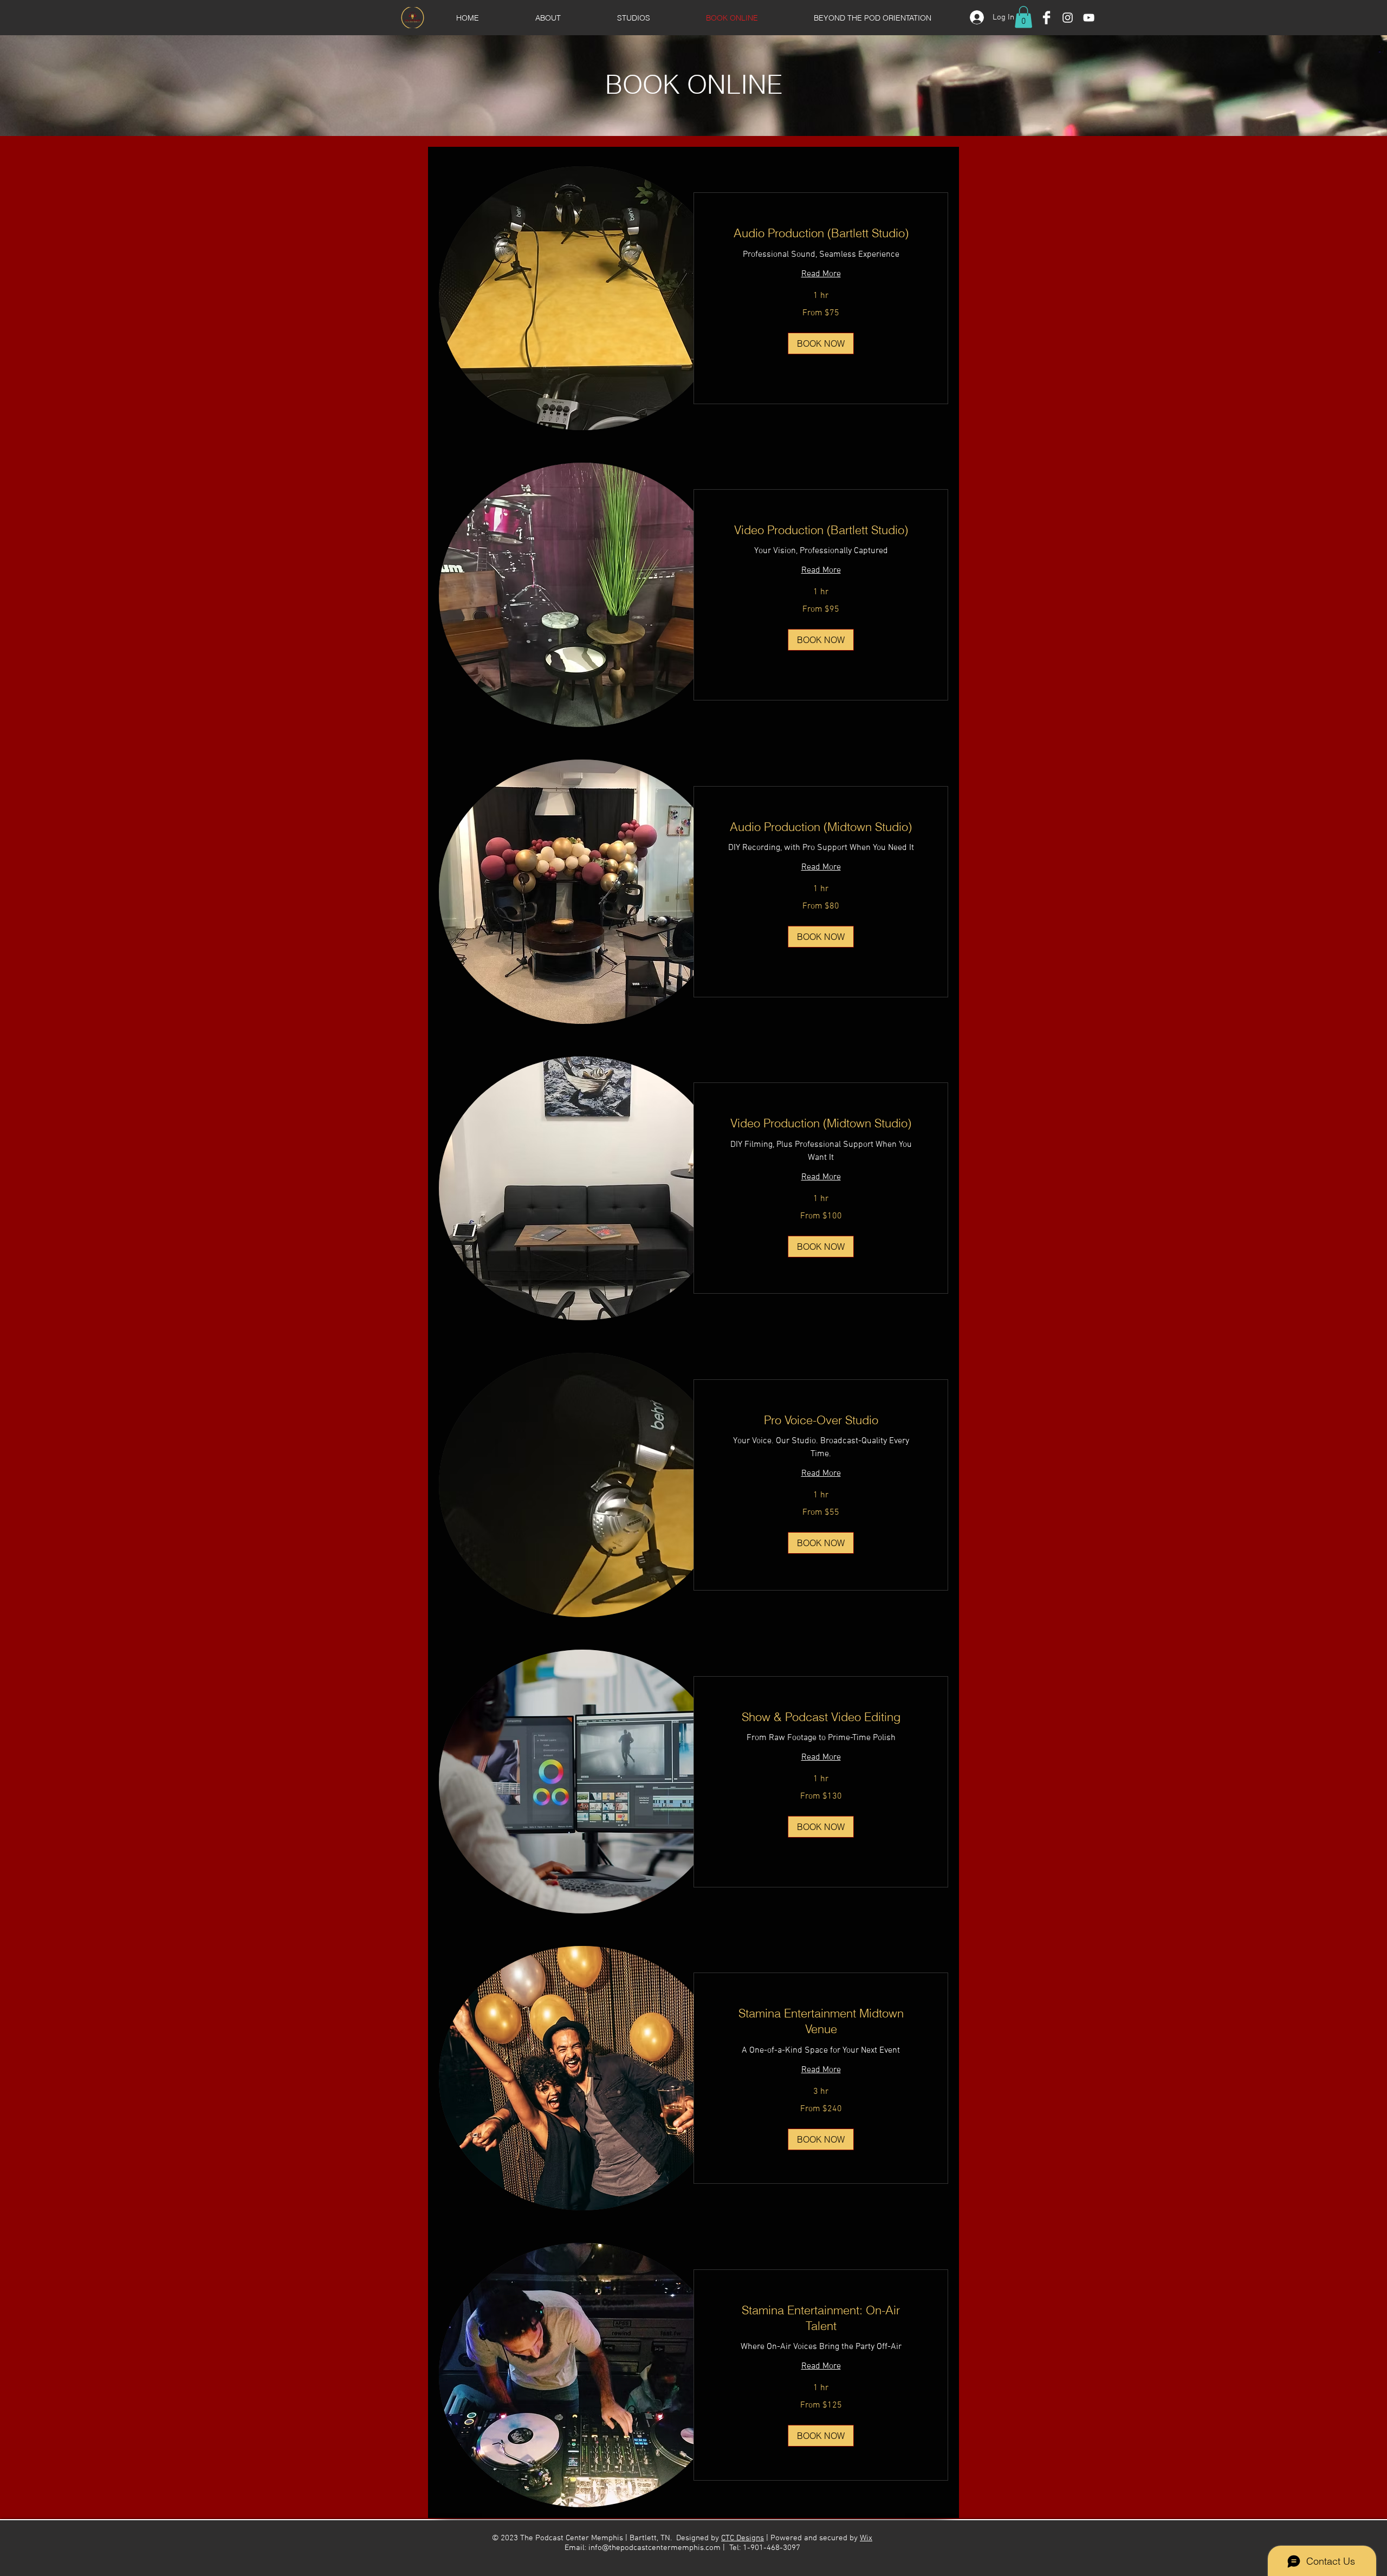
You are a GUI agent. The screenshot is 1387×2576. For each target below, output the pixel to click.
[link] (821, 233)
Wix (866, 2538)
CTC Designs (743, 2538)
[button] (1023, 17)
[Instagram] (1068, 18)
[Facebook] (1046, 18)
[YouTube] (1089, 18)
